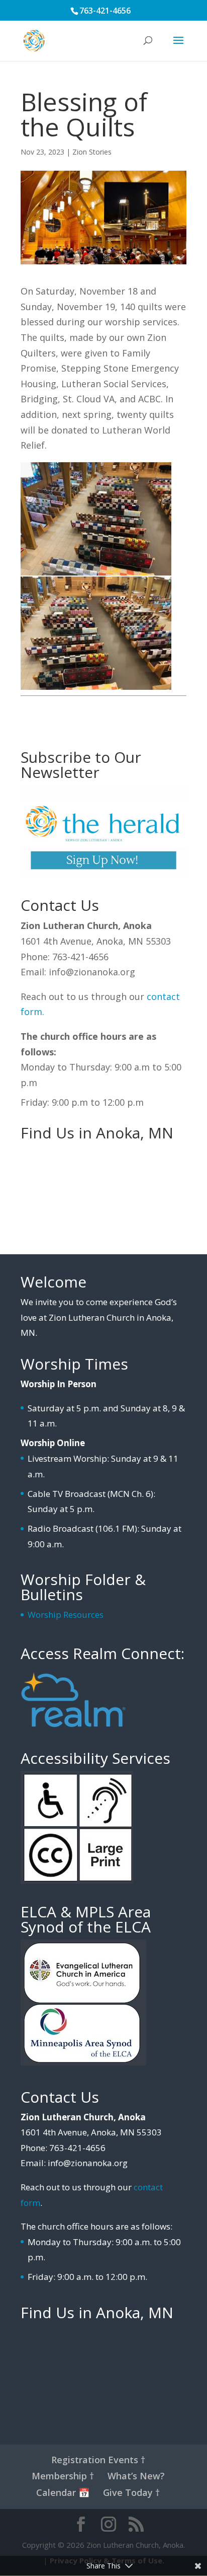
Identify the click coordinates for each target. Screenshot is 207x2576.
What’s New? (136, 2476)
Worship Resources (66, 1615)
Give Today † (131, 2492)
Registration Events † (98, 2460)
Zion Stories (92, 152)
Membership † (63, 2476)
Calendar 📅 (63, 2492)
